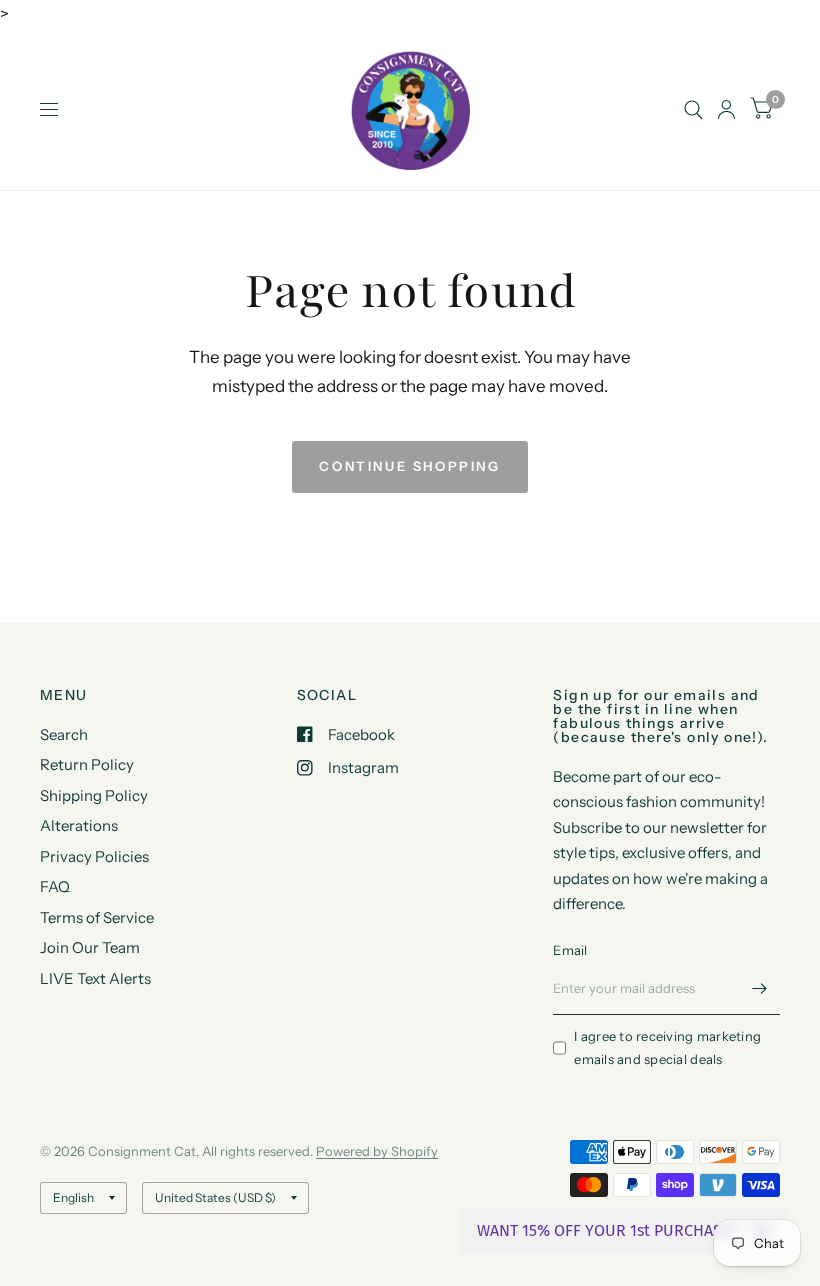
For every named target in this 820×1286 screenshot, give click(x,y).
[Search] (693, 110)
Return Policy (87, 764)
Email (570, 950)
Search (64, 734)
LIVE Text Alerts (95, 978)
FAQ (55, 886)
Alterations (79, 825)
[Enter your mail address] (760, 989)
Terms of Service (97, 917)
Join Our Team (90, 947)
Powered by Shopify (377, 1151)
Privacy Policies (94, 856)
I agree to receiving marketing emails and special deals (667, 1047)
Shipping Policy (94, 795)
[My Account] (726, 110)
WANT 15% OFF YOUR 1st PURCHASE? (607, 1230)
